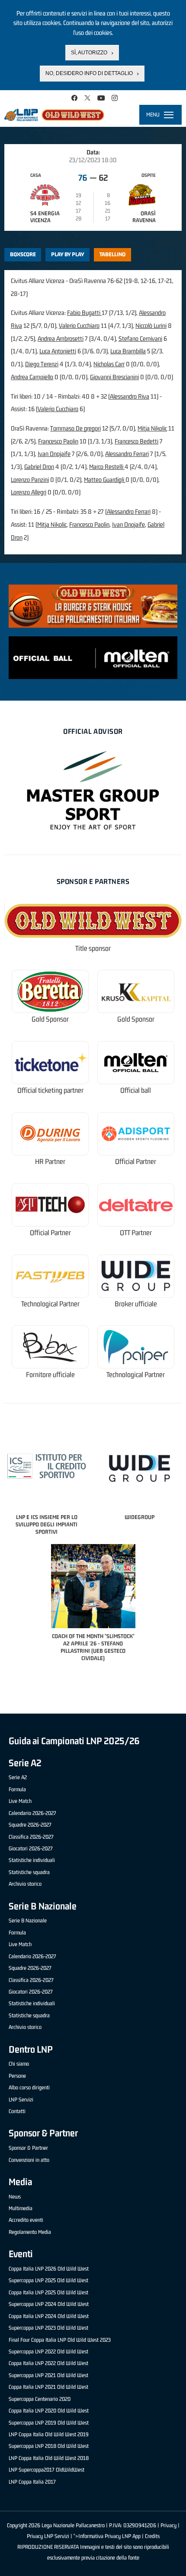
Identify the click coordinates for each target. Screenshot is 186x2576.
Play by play (68, 254)
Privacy (168, 2525)
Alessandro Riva (130, 396)
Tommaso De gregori (75, 428)
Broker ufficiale (136, 1304)
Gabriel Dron (39, 467)
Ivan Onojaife (54, 454)
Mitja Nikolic (152, 428)
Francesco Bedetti (136, 441)
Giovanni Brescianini (114, 377)
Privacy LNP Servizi (48, 2536)
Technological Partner (50, 1304)
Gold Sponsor (50, 1019)
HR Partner (50, 1162)
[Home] (54, 115)
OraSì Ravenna (144, 217)
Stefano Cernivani (140, 338)
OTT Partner (136, 1233)
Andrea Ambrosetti (61, 338)
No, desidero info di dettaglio (89, 73)
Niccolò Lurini (151, 326)
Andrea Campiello (32, 377)
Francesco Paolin (58, 441)
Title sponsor (93, 948)
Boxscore (23, 254)
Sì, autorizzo (89, 53)
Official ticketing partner (50, 1090)
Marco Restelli (107, 467)
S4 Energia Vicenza (45, 217)
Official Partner (136, 1162)
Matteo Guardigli (105, 480)
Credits (152, 2536)
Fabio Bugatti (84, 313)
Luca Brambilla (128, 351)
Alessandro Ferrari (127, 454)
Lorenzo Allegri (29, 492)
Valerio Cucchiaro (79, 326)
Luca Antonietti (58, 351)
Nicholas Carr (109, 364)
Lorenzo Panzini (30, 480)
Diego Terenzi (42, 364)
